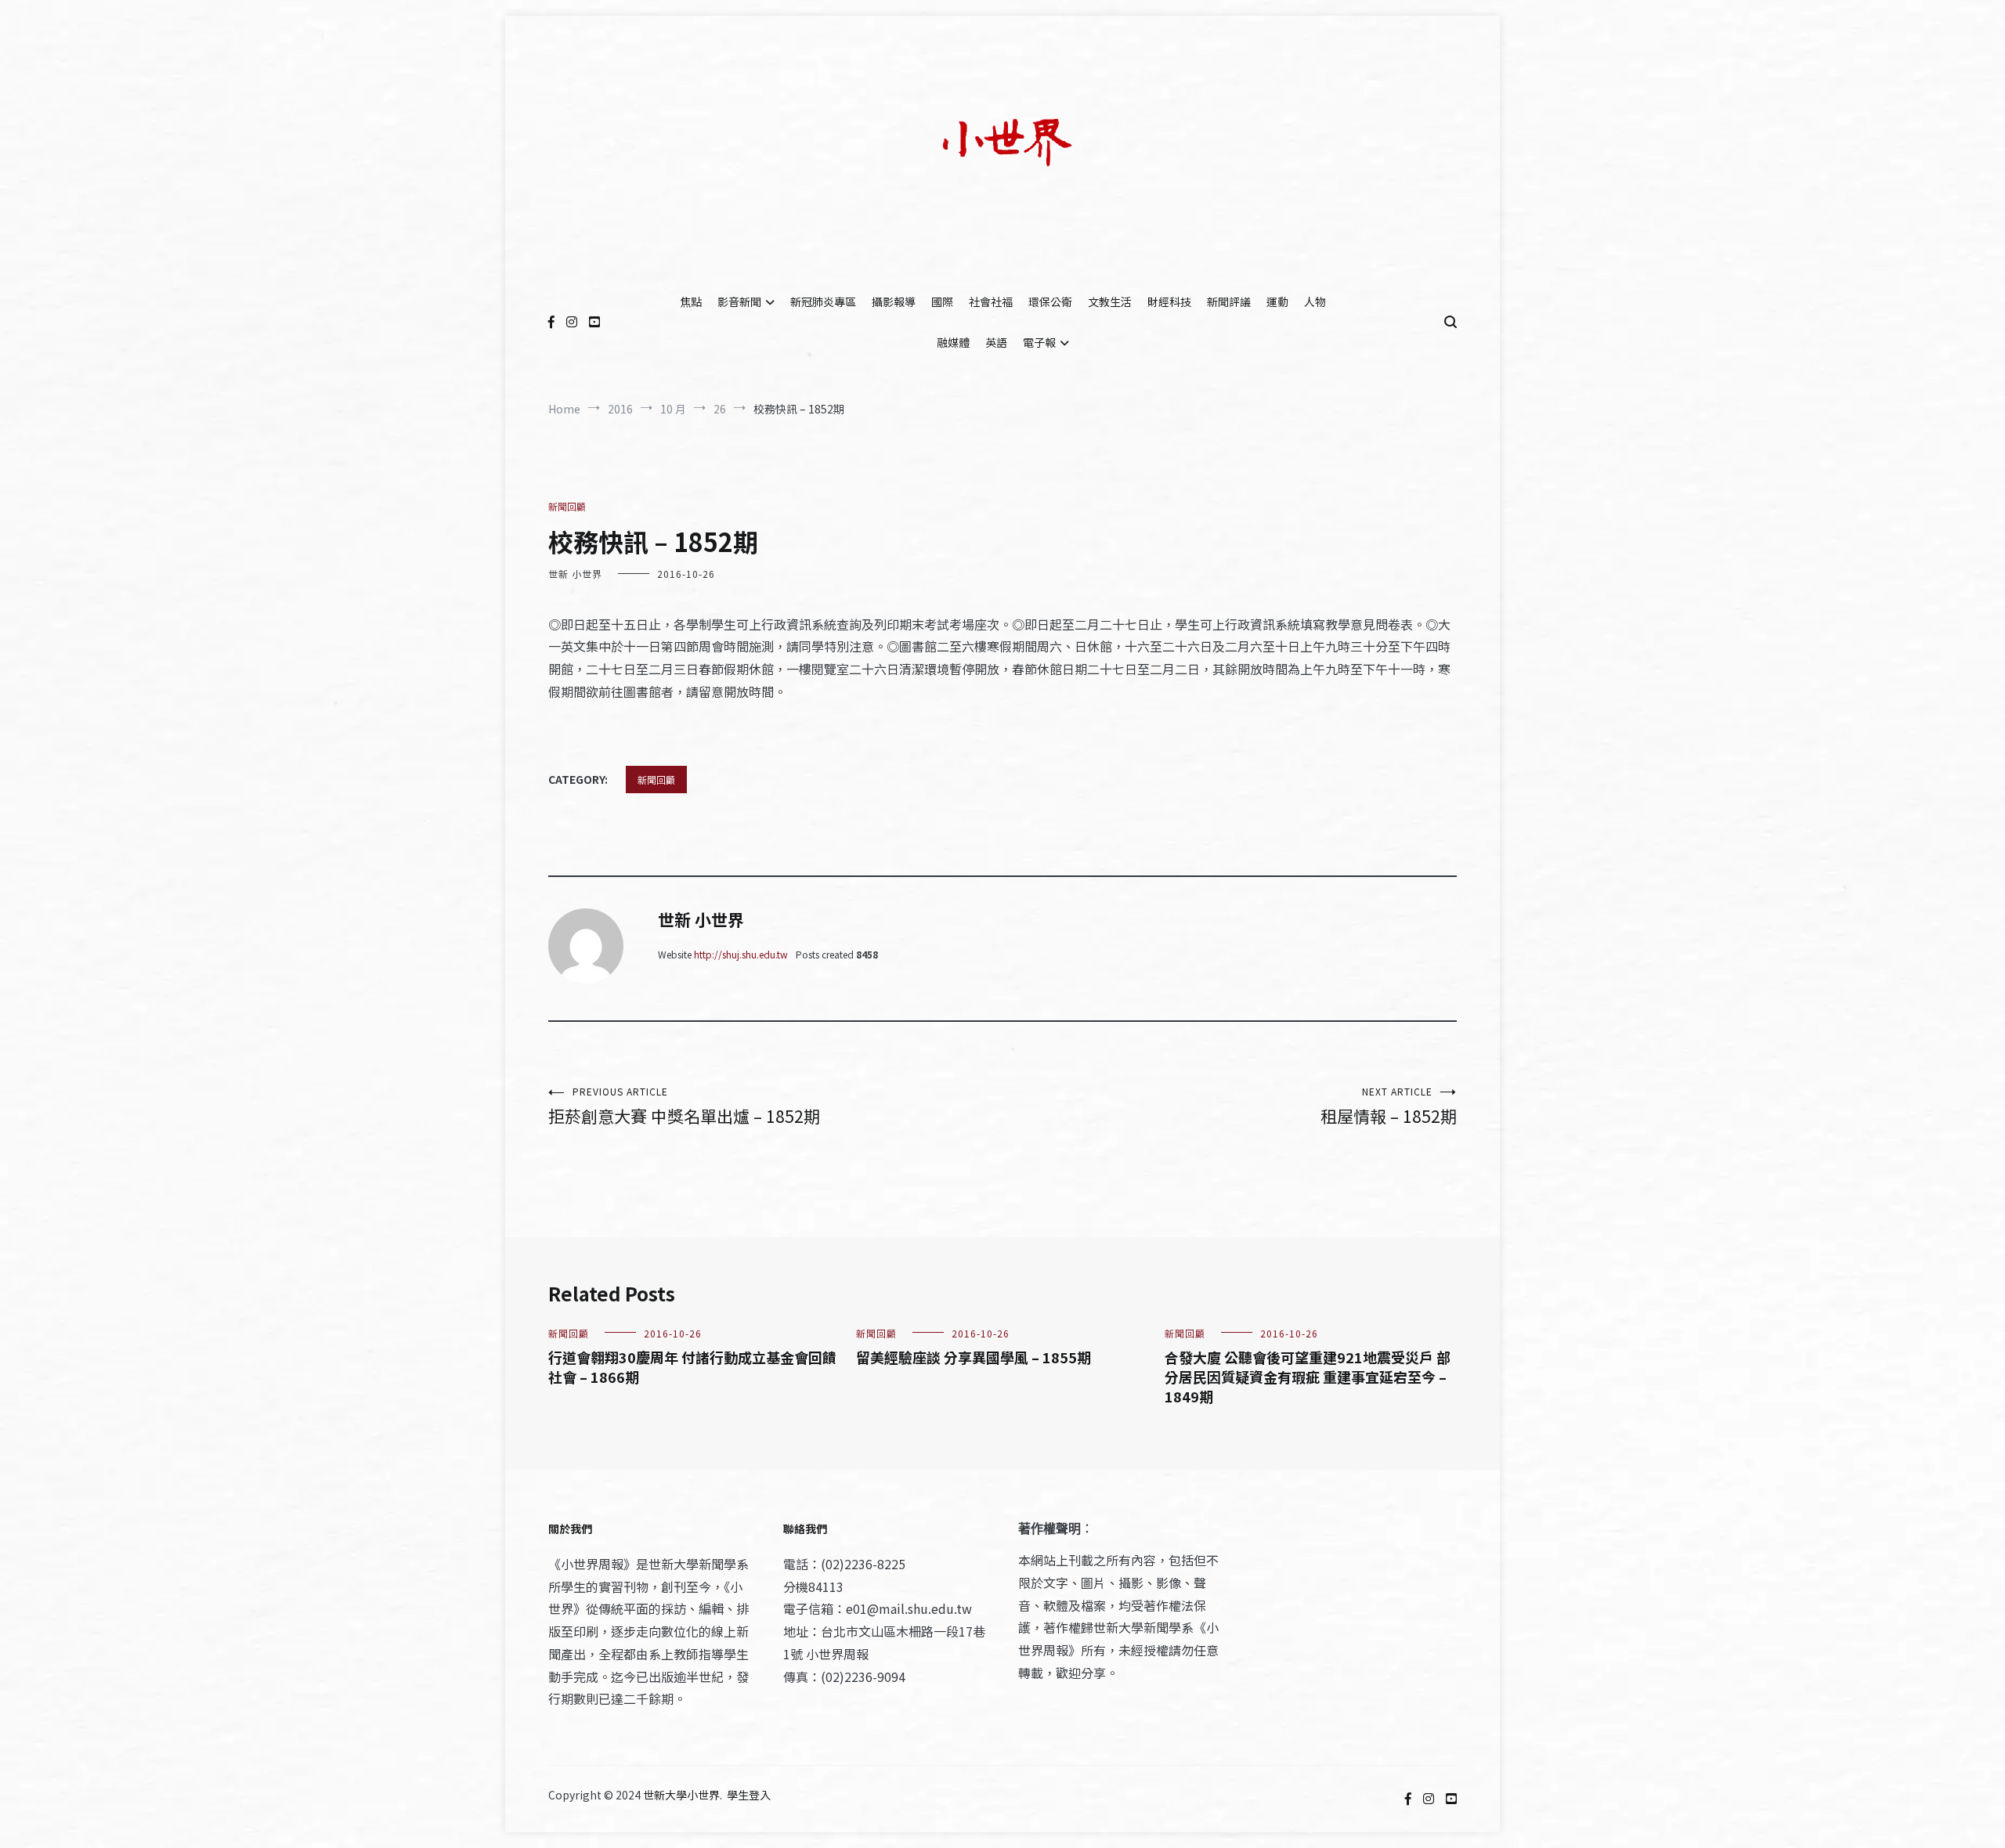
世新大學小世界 (681, 1795)
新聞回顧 (567, 506)
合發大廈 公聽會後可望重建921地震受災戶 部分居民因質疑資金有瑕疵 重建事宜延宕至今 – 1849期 (1308, 1377)
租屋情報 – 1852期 (1389, 1106)
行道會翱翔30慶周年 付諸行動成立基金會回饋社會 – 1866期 (692, 1367)
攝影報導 (894, 301)
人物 (1315, 301)
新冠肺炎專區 (823, 301)
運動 (1277, 301)
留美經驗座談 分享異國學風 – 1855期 (974, 1357)
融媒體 (953, 342)
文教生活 (1110, 301)
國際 (942, 301)
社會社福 (991, 301)
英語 (996, 342)
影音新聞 (739, 301)
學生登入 (749, 1795)
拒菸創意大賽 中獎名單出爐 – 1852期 (684, 1106)
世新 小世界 (575, 574)
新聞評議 (1229, 301)
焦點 (691, 301)
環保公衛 (1050, 301)
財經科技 (1169, 301)
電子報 (1039, 342)
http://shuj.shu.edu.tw (741, 954)
